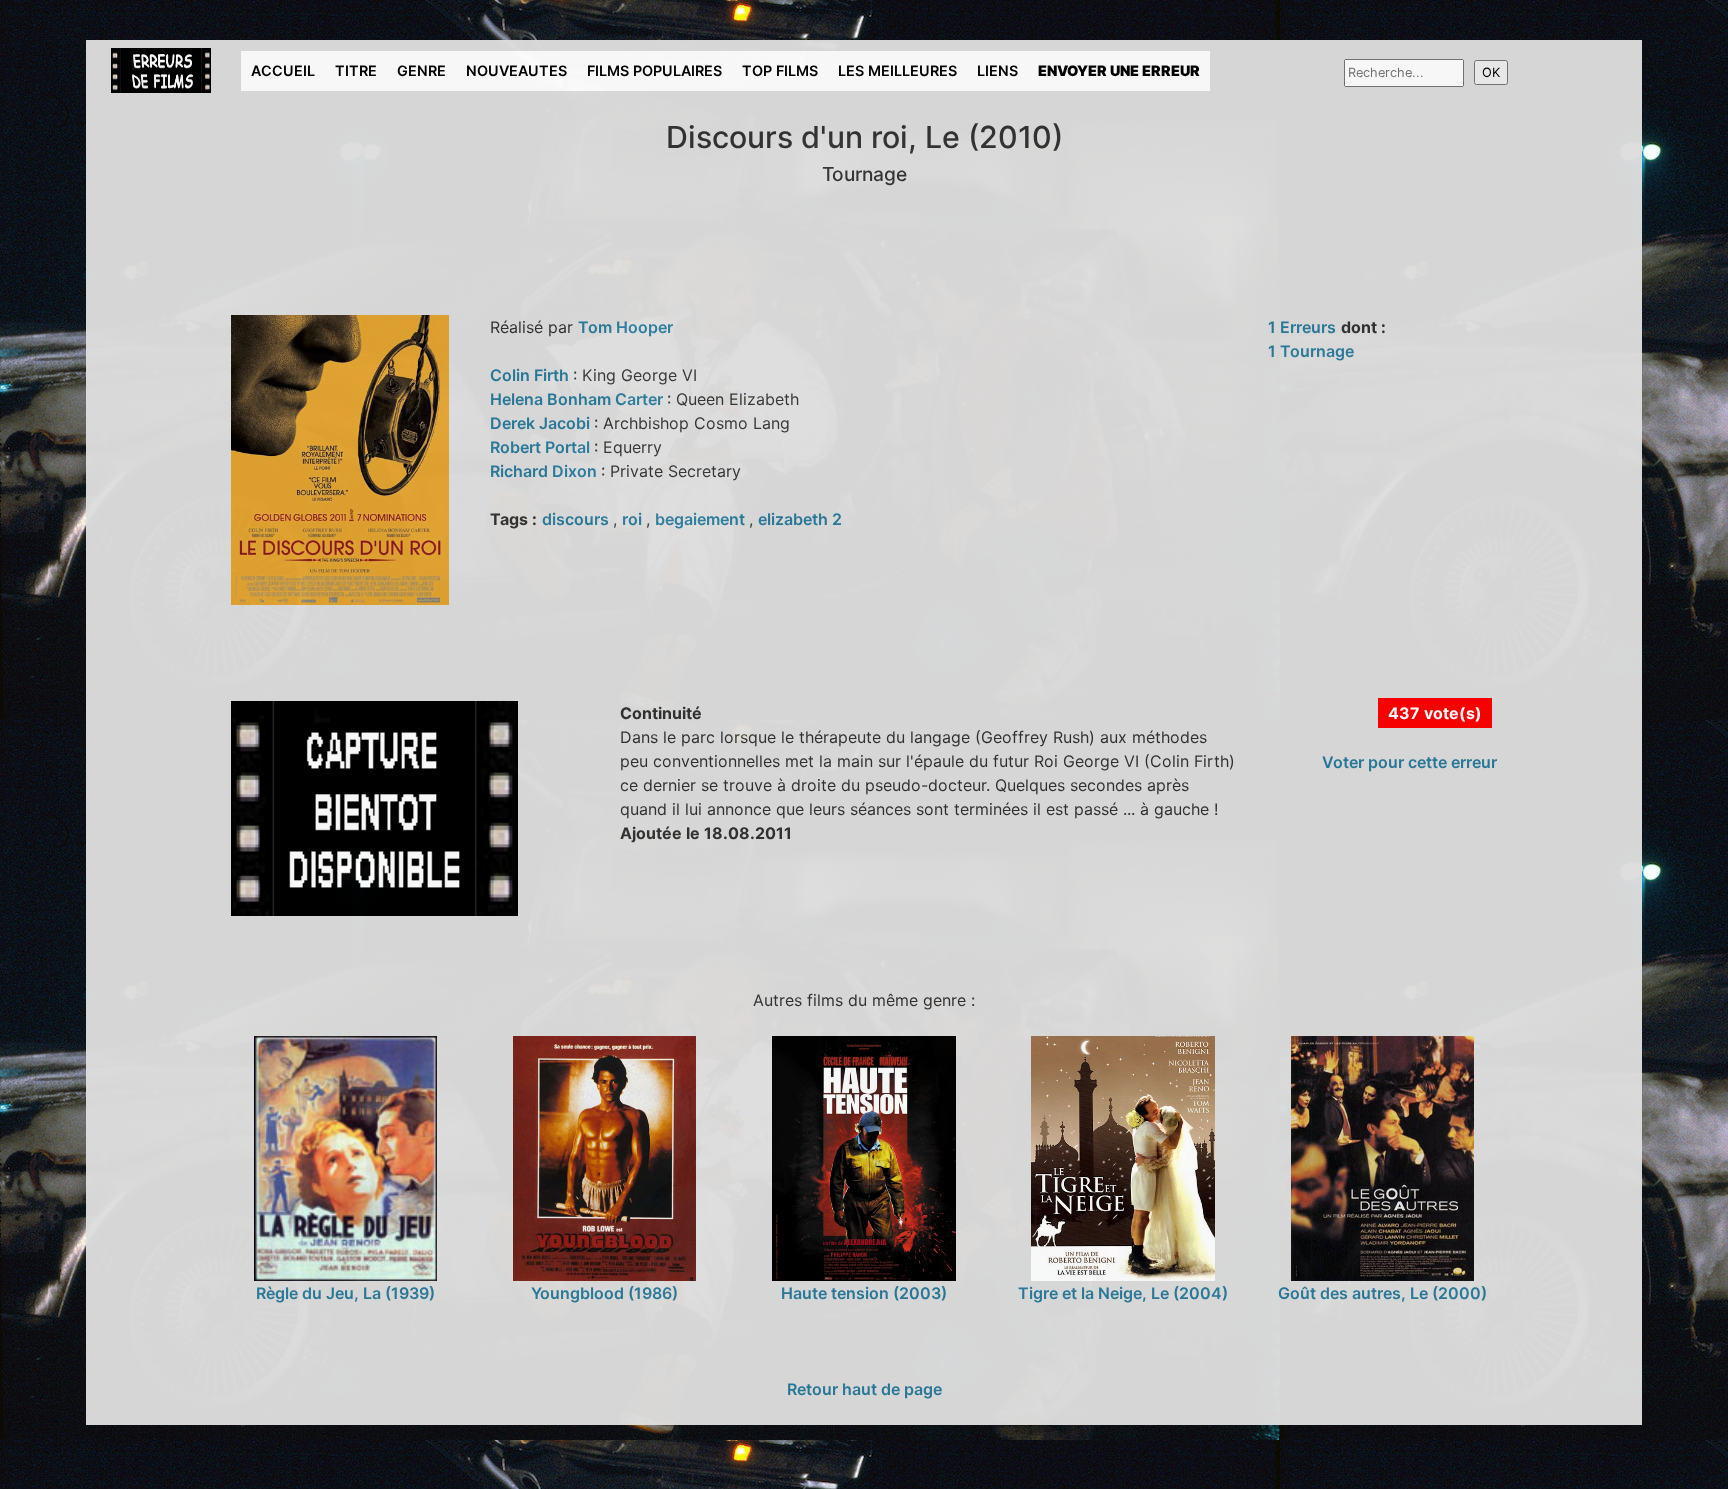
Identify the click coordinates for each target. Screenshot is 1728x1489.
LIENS (997, 70)
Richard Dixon (545, 471)
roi (634, 519)
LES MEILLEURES (897, 70)
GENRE (421, 70)
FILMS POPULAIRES (654, 70)
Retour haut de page (864, 1389)
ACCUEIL (283, 70)
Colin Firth (531, 375)
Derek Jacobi (542, 423)
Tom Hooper (625, 327)
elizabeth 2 (800, 519)
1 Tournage (1311, 351)
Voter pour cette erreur (1409, 762)
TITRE (356, 70)
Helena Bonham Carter (578, 399)
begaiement (702, 519)
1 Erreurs (1302, 327)
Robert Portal (542, 447)
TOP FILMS (780, 70)
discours (577, 519)
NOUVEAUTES (516, 70)
